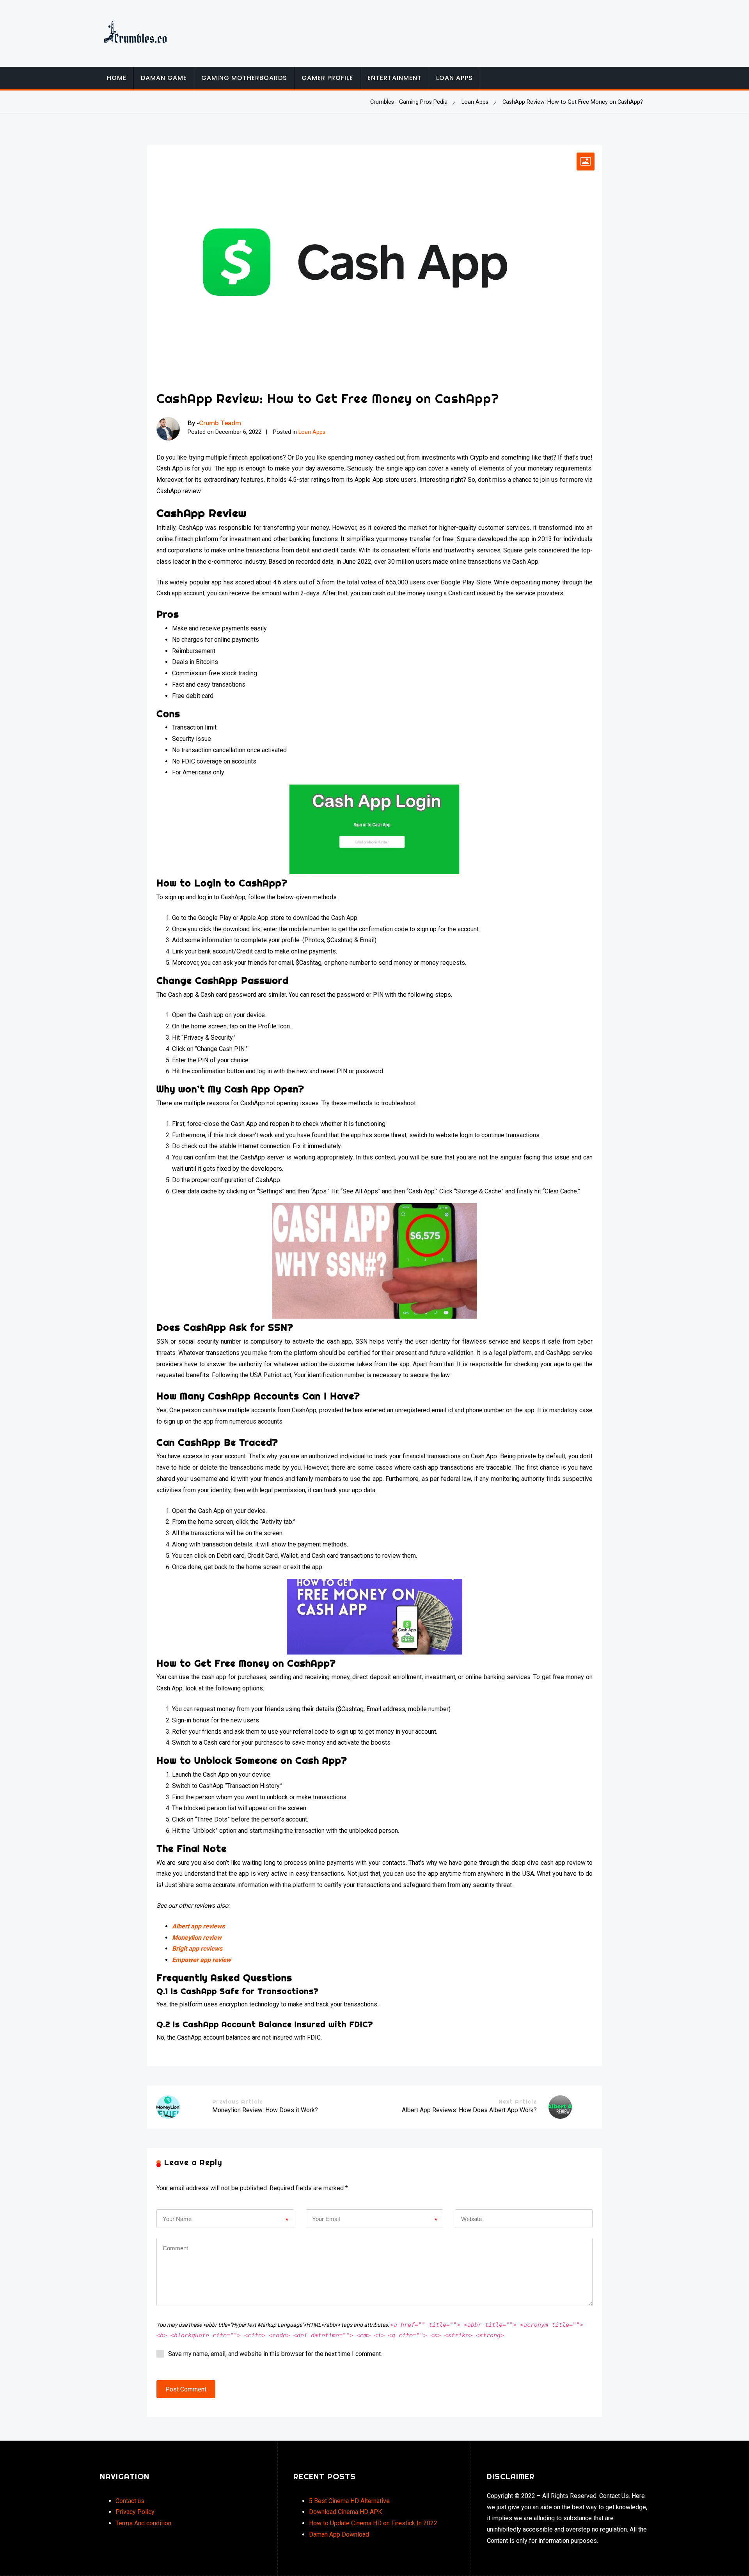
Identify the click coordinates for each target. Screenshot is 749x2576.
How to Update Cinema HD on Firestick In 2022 (373, 2523)
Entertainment (395, 78)
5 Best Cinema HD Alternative (349, 2501)
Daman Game (164, 78)
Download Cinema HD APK (345, 2512)
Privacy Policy (135, 2512)
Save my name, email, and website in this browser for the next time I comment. (275, 2354)
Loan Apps (454, 78)
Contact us (130, 2501)
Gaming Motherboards (244, 78)
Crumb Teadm (220, 423)
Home (117, 78)
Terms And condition (143, 2523)
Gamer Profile (327, 78)
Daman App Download (339, 2534)
